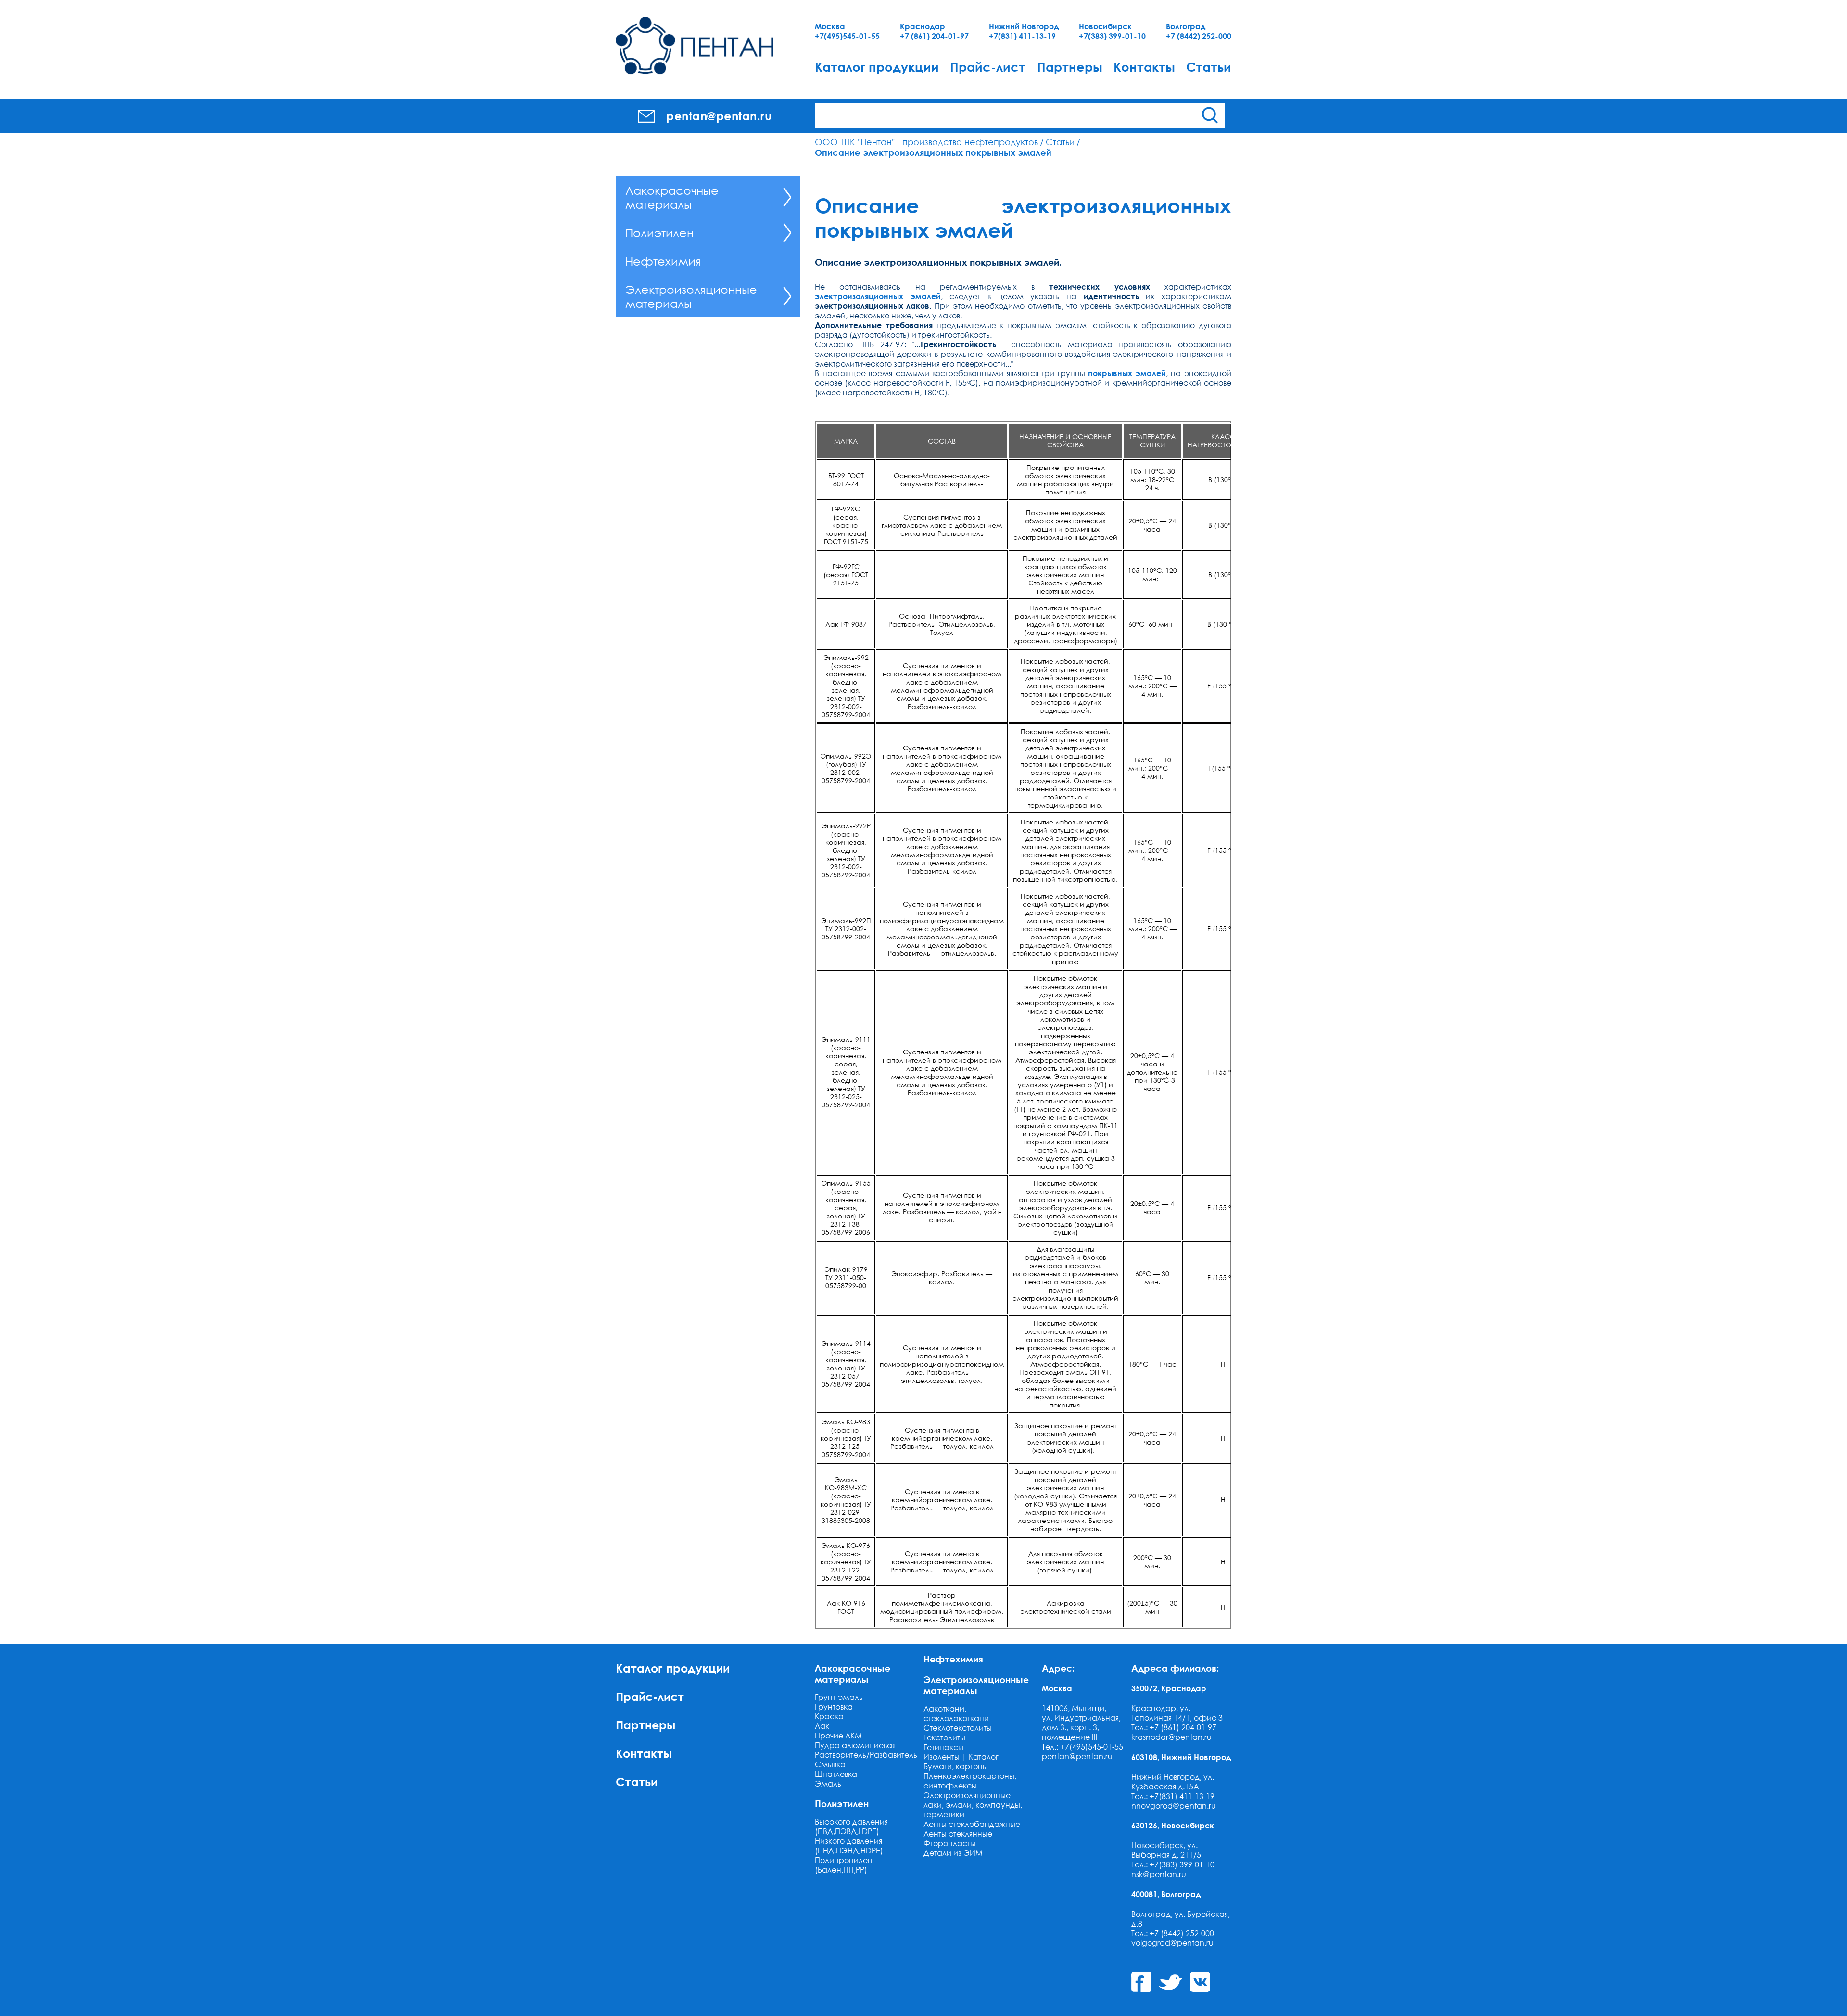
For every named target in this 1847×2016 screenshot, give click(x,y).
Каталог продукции (877, 67)
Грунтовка (834, 1707)
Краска (829, 1716)
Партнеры (1070, 67)
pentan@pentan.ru (1077, 1756)
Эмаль (828, 1784)
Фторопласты (949, 1843)
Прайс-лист (988, 67)
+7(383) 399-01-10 (1112, 36)
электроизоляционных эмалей (878, 296)
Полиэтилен (659, 233)
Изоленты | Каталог (961, 1757)
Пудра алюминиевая (855, 1745)
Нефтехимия (663, 261)
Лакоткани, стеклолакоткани (956, 1713)
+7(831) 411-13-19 (1022, 36)
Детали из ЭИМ (953, 1853)
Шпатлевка (836, 1774)
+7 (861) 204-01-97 (934, 36)
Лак (822, 1726)
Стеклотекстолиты (958, 1728)
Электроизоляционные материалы (691, 296)
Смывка (830, 1764)
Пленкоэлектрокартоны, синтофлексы (970, 1781)
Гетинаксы (943, 1747)
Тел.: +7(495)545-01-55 (1082, 1747)
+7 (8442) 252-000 (1199, 36)
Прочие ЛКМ (838, 1736)
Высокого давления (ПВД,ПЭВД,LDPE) (851, 1826)
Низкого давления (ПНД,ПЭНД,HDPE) (849, 1846)
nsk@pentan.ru (1159, 1874)
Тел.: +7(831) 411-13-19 (1173, 1796)
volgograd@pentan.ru (1172, 1943)
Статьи (1209, 67)
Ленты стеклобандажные (972, 1824)
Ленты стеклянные (958, 1834)
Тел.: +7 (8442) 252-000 (1173, 1933)
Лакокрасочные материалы (672, 197)
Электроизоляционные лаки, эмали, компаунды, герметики (973, 1805)
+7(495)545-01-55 (847, 36)
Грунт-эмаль (839, 1697)
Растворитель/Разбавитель (866, 1755)
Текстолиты (944, 1737)
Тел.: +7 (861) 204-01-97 (1174, 1727)
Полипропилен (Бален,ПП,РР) (844, 1865)
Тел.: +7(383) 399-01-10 (1173, 1864)
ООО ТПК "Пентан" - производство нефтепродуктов (926, 142)
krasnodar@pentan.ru (1171, 1737)
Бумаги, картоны (956, 1766)
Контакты (1144, 67)
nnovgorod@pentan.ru (1174, 1806)
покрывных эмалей (1127, 373)
